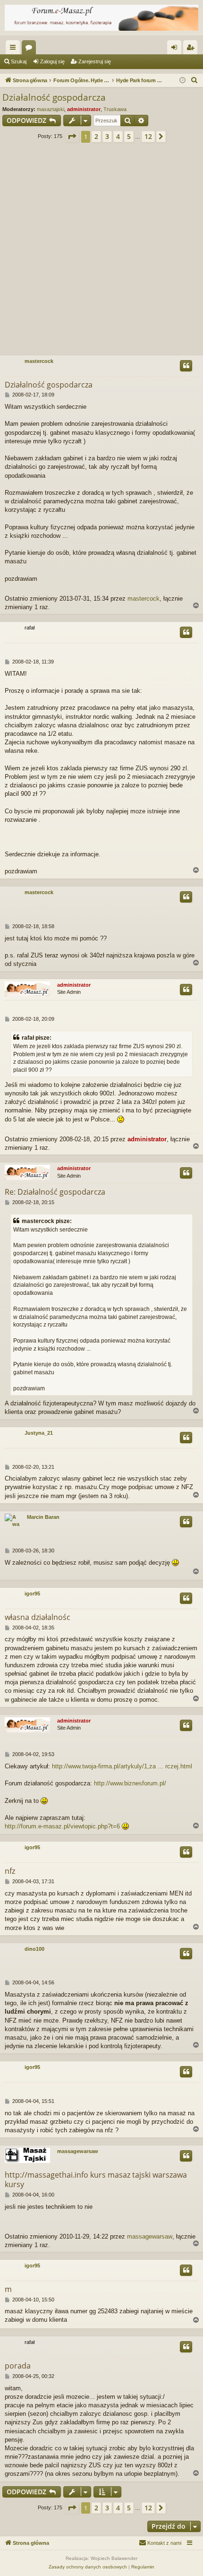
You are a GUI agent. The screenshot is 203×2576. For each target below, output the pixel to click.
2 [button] (96, 136)
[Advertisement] (101, 252)
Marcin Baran (43, 1517)
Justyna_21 (39, 1433)
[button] (72, 137)
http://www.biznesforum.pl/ (130, 1783)
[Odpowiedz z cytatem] (186, 366)
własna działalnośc (38, 1617)
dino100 (34, 1949)
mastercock (39, 361)
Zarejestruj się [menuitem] (192, 49)
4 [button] (118, 136)
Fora (31, 49)
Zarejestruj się (95, 61)
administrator (84, 109)
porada (18, 2366)
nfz (10, 1871)
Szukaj (19, 61)
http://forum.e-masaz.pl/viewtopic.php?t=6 (62, 1826)
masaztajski (51, 109)
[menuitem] (195, 80)
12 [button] (148, 136)
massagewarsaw (78, 2151)
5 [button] (129, 136)
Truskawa (115, 109)
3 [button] (107, 136)
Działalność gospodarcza (54, 97)
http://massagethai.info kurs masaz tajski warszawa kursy (96, 2180)
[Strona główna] (101, 18)
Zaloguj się (52, 61)
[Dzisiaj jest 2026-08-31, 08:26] (182, 81)
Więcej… (15, 49)
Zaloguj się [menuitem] (176, 49)
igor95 (32, 1594)
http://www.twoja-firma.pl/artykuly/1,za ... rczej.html (122, 1766)
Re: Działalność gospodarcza (55, 1192)
